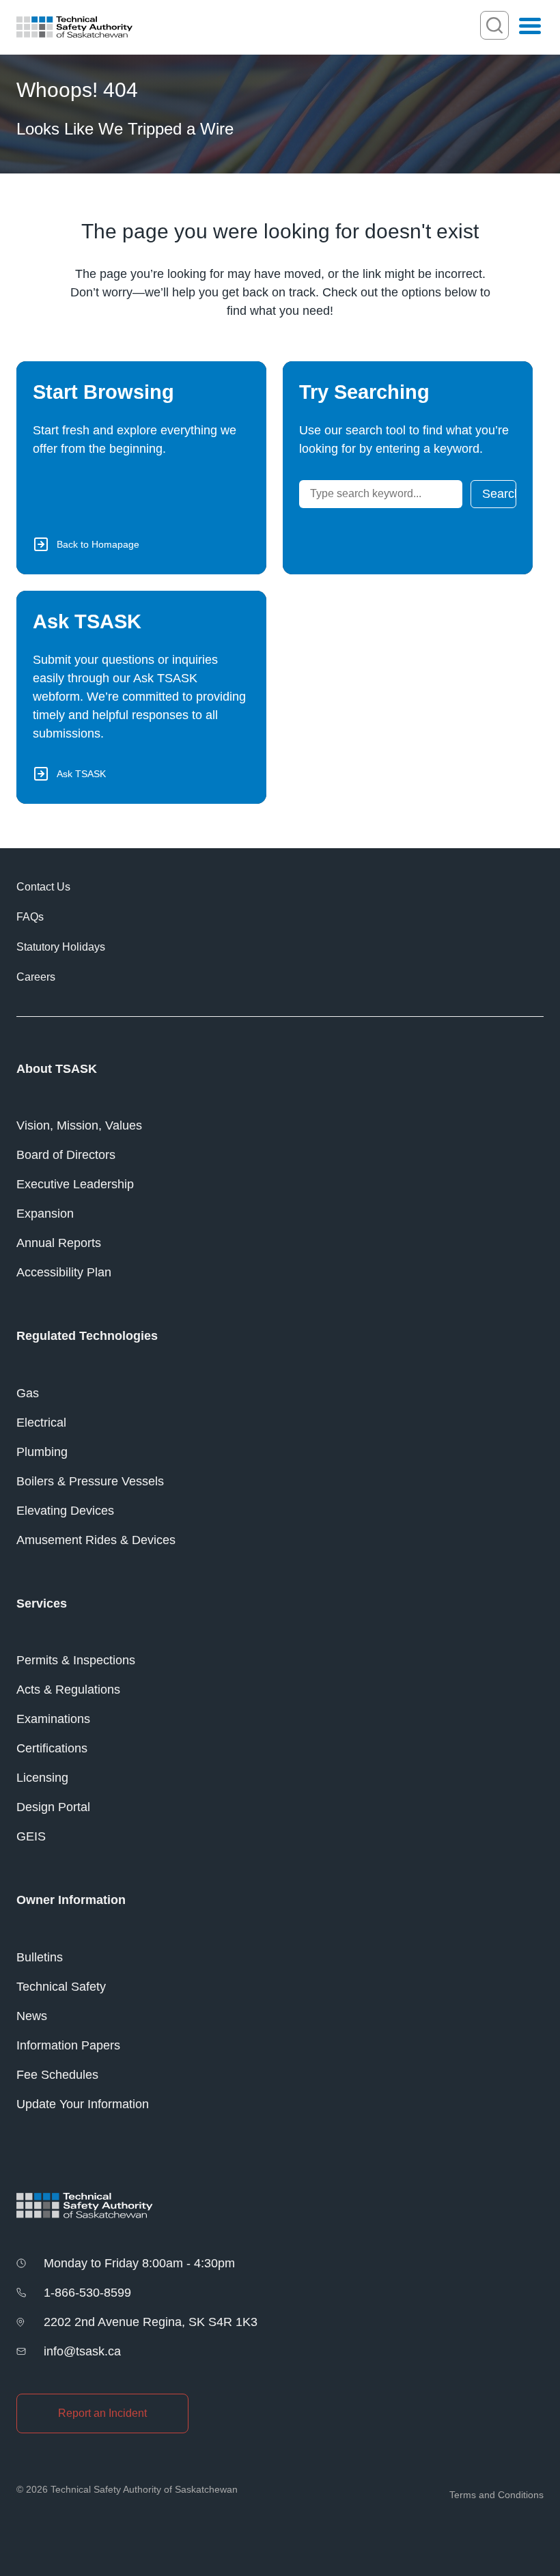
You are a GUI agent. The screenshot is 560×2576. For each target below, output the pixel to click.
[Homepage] (74, 27)
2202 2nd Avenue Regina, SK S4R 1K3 (151, 2322)
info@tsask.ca (82, 2351)
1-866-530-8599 (87, 2293)
